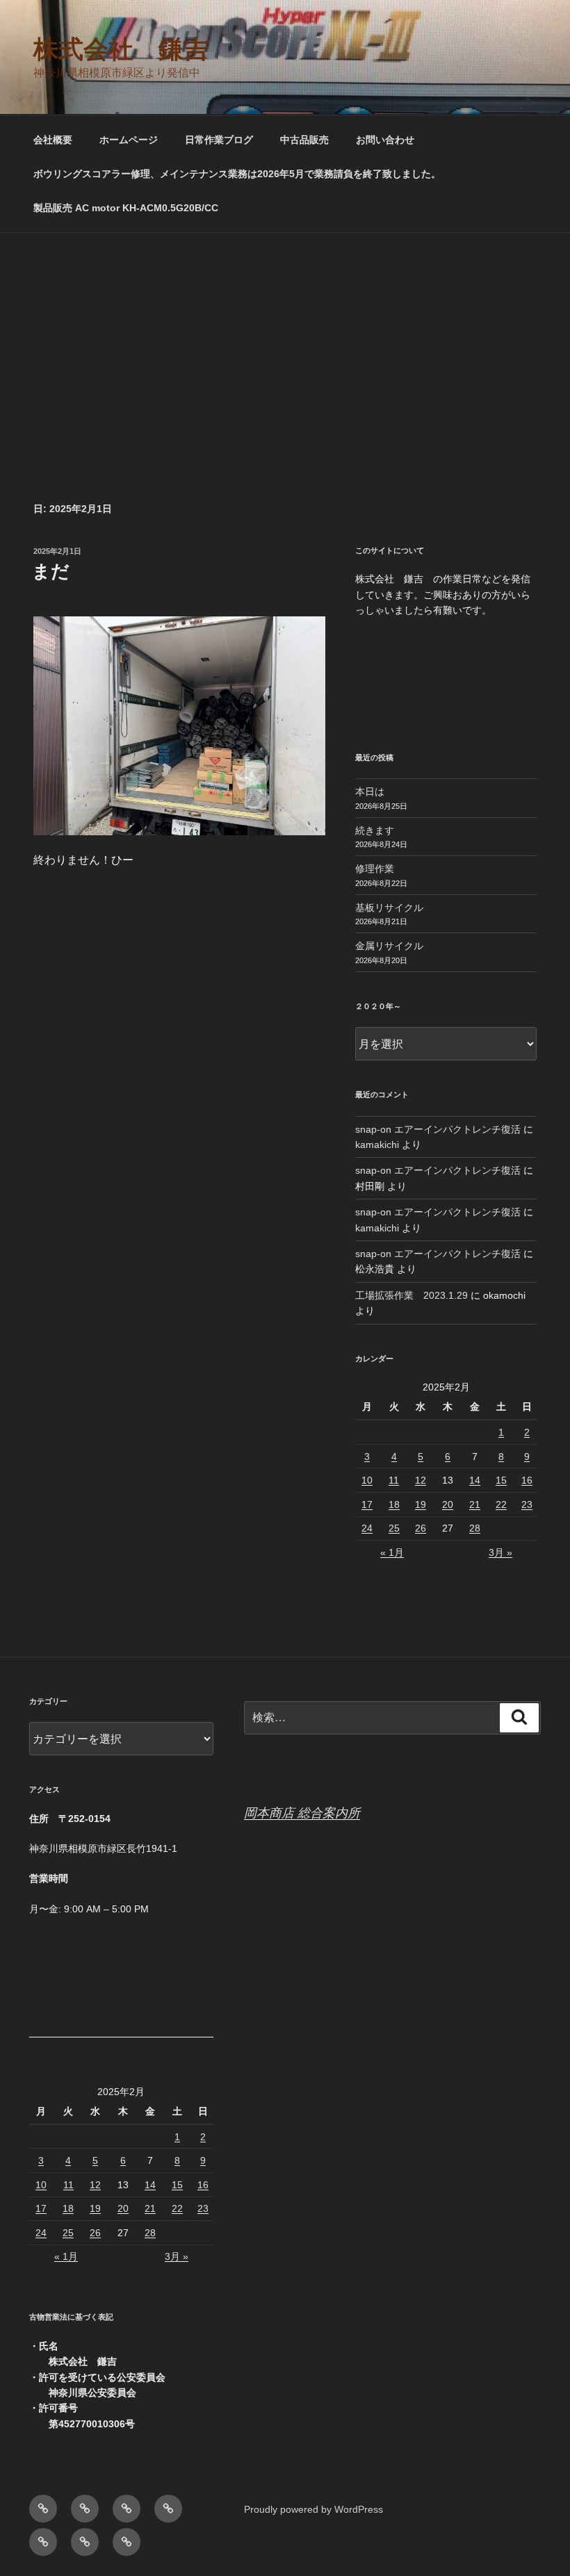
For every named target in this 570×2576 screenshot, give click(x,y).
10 (367, 1480)
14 (475, 1480)
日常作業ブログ (219, 140)
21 (475, 1504)
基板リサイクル (389, 908)
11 (394, 1480)
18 (394, 1504)
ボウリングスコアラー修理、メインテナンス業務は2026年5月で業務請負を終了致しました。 (237, 174)
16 (527, 1480)
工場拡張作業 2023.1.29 (412, 1295)
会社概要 (53, 140)
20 (448, 1504)
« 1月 (392, 1552)
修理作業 (375, 869)
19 (421, 1504)
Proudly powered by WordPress (313, 2509)
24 (367, 1528)
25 (394, 1528)
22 (501, 1504)
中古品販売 (304, 140)
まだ (51, 571)
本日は (370, 791)
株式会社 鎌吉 (121, 49)
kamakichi (377, 1145)
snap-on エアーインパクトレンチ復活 (438, 1129)
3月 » (500, 1552)
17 (367, 1504)
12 (421, 1480)
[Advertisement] (285, 337)
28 (475, 1528)
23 (527, 1504)
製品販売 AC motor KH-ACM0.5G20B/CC (126, 208)
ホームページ (129, 140)
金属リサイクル (389, 946)
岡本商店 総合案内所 (302, 1813)
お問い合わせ (385, 140)
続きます (375, 830)
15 (501, 1480)
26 (421, 1528)
